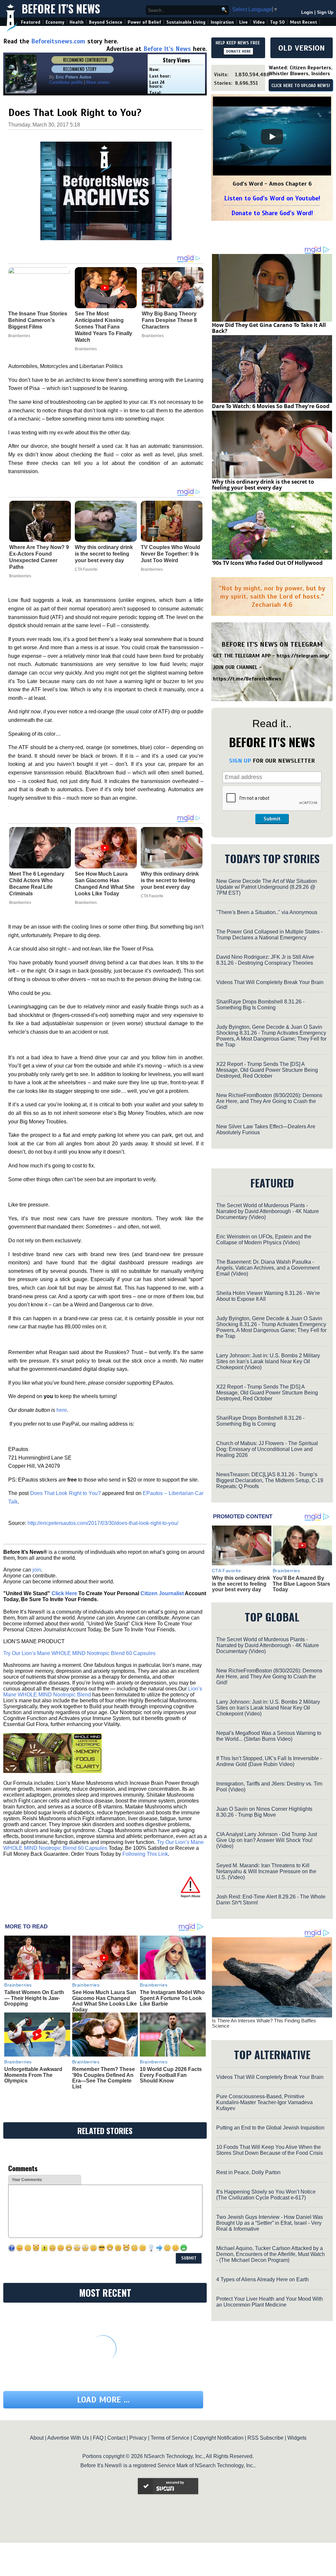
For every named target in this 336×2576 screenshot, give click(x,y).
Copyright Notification (218, 2438)
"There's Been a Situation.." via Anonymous (267, 912)
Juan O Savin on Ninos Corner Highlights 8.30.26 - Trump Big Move (264, 1812)
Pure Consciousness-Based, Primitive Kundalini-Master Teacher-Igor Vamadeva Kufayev (264, 2102)
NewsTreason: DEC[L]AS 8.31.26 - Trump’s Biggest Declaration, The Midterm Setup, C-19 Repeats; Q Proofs (270, 1480)
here (62, 1410)
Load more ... (103, 2400)
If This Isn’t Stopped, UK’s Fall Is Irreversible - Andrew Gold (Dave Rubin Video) (269, 1761)
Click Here (64, 1593)
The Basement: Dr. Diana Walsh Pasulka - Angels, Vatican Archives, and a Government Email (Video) (268, 1268)
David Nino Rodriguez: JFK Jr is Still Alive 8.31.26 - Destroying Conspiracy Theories (265, 960)
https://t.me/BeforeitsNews (247, 679)
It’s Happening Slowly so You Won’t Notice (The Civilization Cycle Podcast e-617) (266, 2195)
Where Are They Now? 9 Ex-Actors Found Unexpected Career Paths (39, 557)
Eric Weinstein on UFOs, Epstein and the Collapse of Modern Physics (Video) (264, 1240)
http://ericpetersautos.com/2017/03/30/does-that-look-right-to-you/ (103, 1523)
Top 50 (277, 22)
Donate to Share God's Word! (272, 213)
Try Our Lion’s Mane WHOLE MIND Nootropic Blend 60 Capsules (79, 1653)
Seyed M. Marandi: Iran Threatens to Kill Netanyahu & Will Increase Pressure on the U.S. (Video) (266, 1871)
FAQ (98, 2438)
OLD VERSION (302, 48)
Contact (116, 2438)
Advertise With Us (68, 2438)
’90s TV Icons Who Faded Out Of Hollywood (267, 563)
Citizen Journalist (162, 1593)
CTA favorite (86, 569)
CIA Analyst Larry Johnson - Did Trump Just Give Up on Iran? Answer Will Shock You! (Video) (267, 1840)
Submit (272, 819)
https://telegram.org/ (303, 656)
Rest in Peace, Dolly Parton (248, 2172)
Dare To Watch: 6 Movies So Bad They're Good (271, 406)
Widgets (297, 2438)
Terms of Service (170, 2438)
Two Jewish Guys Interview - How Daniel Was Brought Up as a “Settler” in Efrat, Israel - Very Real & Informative (270, 2223)
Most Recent (304, 22)
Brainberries (20, 576)
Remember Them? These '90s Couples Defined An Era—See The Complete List (104, 2078)
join (37, 1570)
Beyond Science (106, 22)
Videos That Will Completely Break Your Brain (270, 982)
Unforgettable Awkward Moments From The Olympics (33, 2075)
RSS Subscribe (265, 2438)
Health (77, 22)
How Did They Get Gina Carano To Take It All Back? (269, 328)
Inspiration (222, 22)
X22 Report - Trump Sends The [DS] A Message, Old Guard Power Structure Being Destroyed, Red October (267, 1070)
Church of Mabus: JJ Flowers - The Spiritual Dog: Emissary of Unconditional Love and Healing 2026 (267, 1449)
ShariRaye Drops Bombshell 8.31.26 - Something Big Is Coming (260, 1005)
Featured (31, 22)
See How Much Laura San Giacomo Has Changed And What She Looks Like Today (105, 884)
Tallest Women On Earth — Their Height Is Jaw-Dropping (34, 1998)
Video (259, 22)
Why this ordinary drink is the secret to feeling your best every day (104, 554)
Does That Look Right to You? (65, 1493)
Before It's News (61, 9)
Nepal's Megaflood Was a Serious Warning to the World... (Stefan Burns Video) (269, 1736)
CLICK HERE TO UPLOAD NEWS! (301, 86)
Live (243, 22)
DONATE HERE (238, 51)
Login (307, 12)
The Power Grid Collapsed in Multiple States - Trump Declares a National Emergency (269, 935)
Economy (55, 22)
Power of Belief (144, 22)
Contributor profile (66, 82)
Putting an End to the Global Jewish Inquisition (270, 2128)
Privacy (138, 2438)
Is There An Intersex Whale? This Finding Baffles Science (264, 2023)
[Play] (272, 137)
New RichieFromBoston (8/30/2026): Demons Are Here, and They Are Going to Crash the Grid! (269, 1101)
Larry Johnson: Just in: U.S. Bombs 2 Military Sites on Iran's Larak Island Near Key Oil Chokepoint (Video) (268, 1361)
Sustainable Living (186, 22)
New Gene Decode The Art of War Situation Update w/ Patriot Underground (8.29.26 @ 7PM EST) (267, 887)
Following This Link (145, 1854)
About (37, 2438)
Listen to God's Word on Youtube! (272, 198)
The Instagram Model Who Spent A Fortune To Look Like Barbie (172, 1998)
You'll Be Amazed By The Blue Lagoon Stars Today (301, 1584)
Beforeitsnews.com (58, 41)
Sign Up (325, 12)
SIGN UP (240, 761)
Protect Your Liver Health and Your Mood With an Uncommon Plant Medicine (270, 2302)
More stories (98, 82)
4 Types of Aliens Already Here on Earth (262, 2279)
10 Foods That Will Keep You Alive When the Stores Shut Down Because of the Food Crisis (270, 2150)
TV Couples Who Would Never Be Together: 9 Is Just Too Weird (170, 554)
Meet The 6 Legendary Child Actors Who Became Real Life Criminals (37, 884)
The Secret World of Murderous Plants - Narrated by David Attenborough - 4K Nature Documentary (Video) (268, 1211)
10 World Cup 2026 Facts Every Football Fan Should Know (171, 2075)
